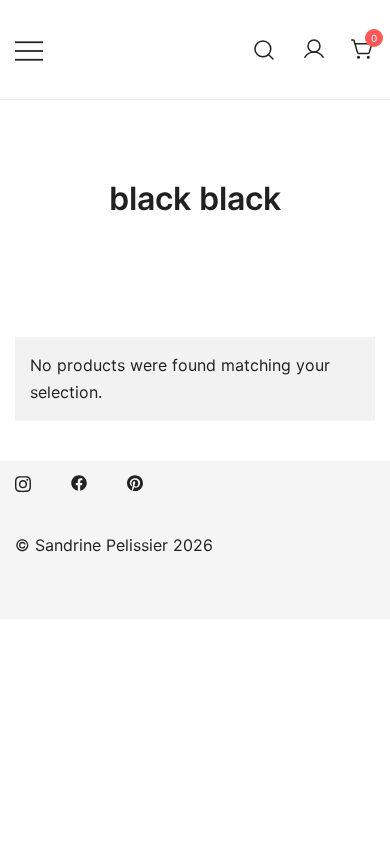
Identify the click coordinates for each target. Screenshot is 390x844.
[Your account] (314, 50)
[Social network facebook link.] (79, 481)
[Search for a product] (264, 49)
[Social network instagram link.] (23, 481)
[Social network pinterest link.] (135, 481)
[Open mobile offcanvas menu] (29, 49)
